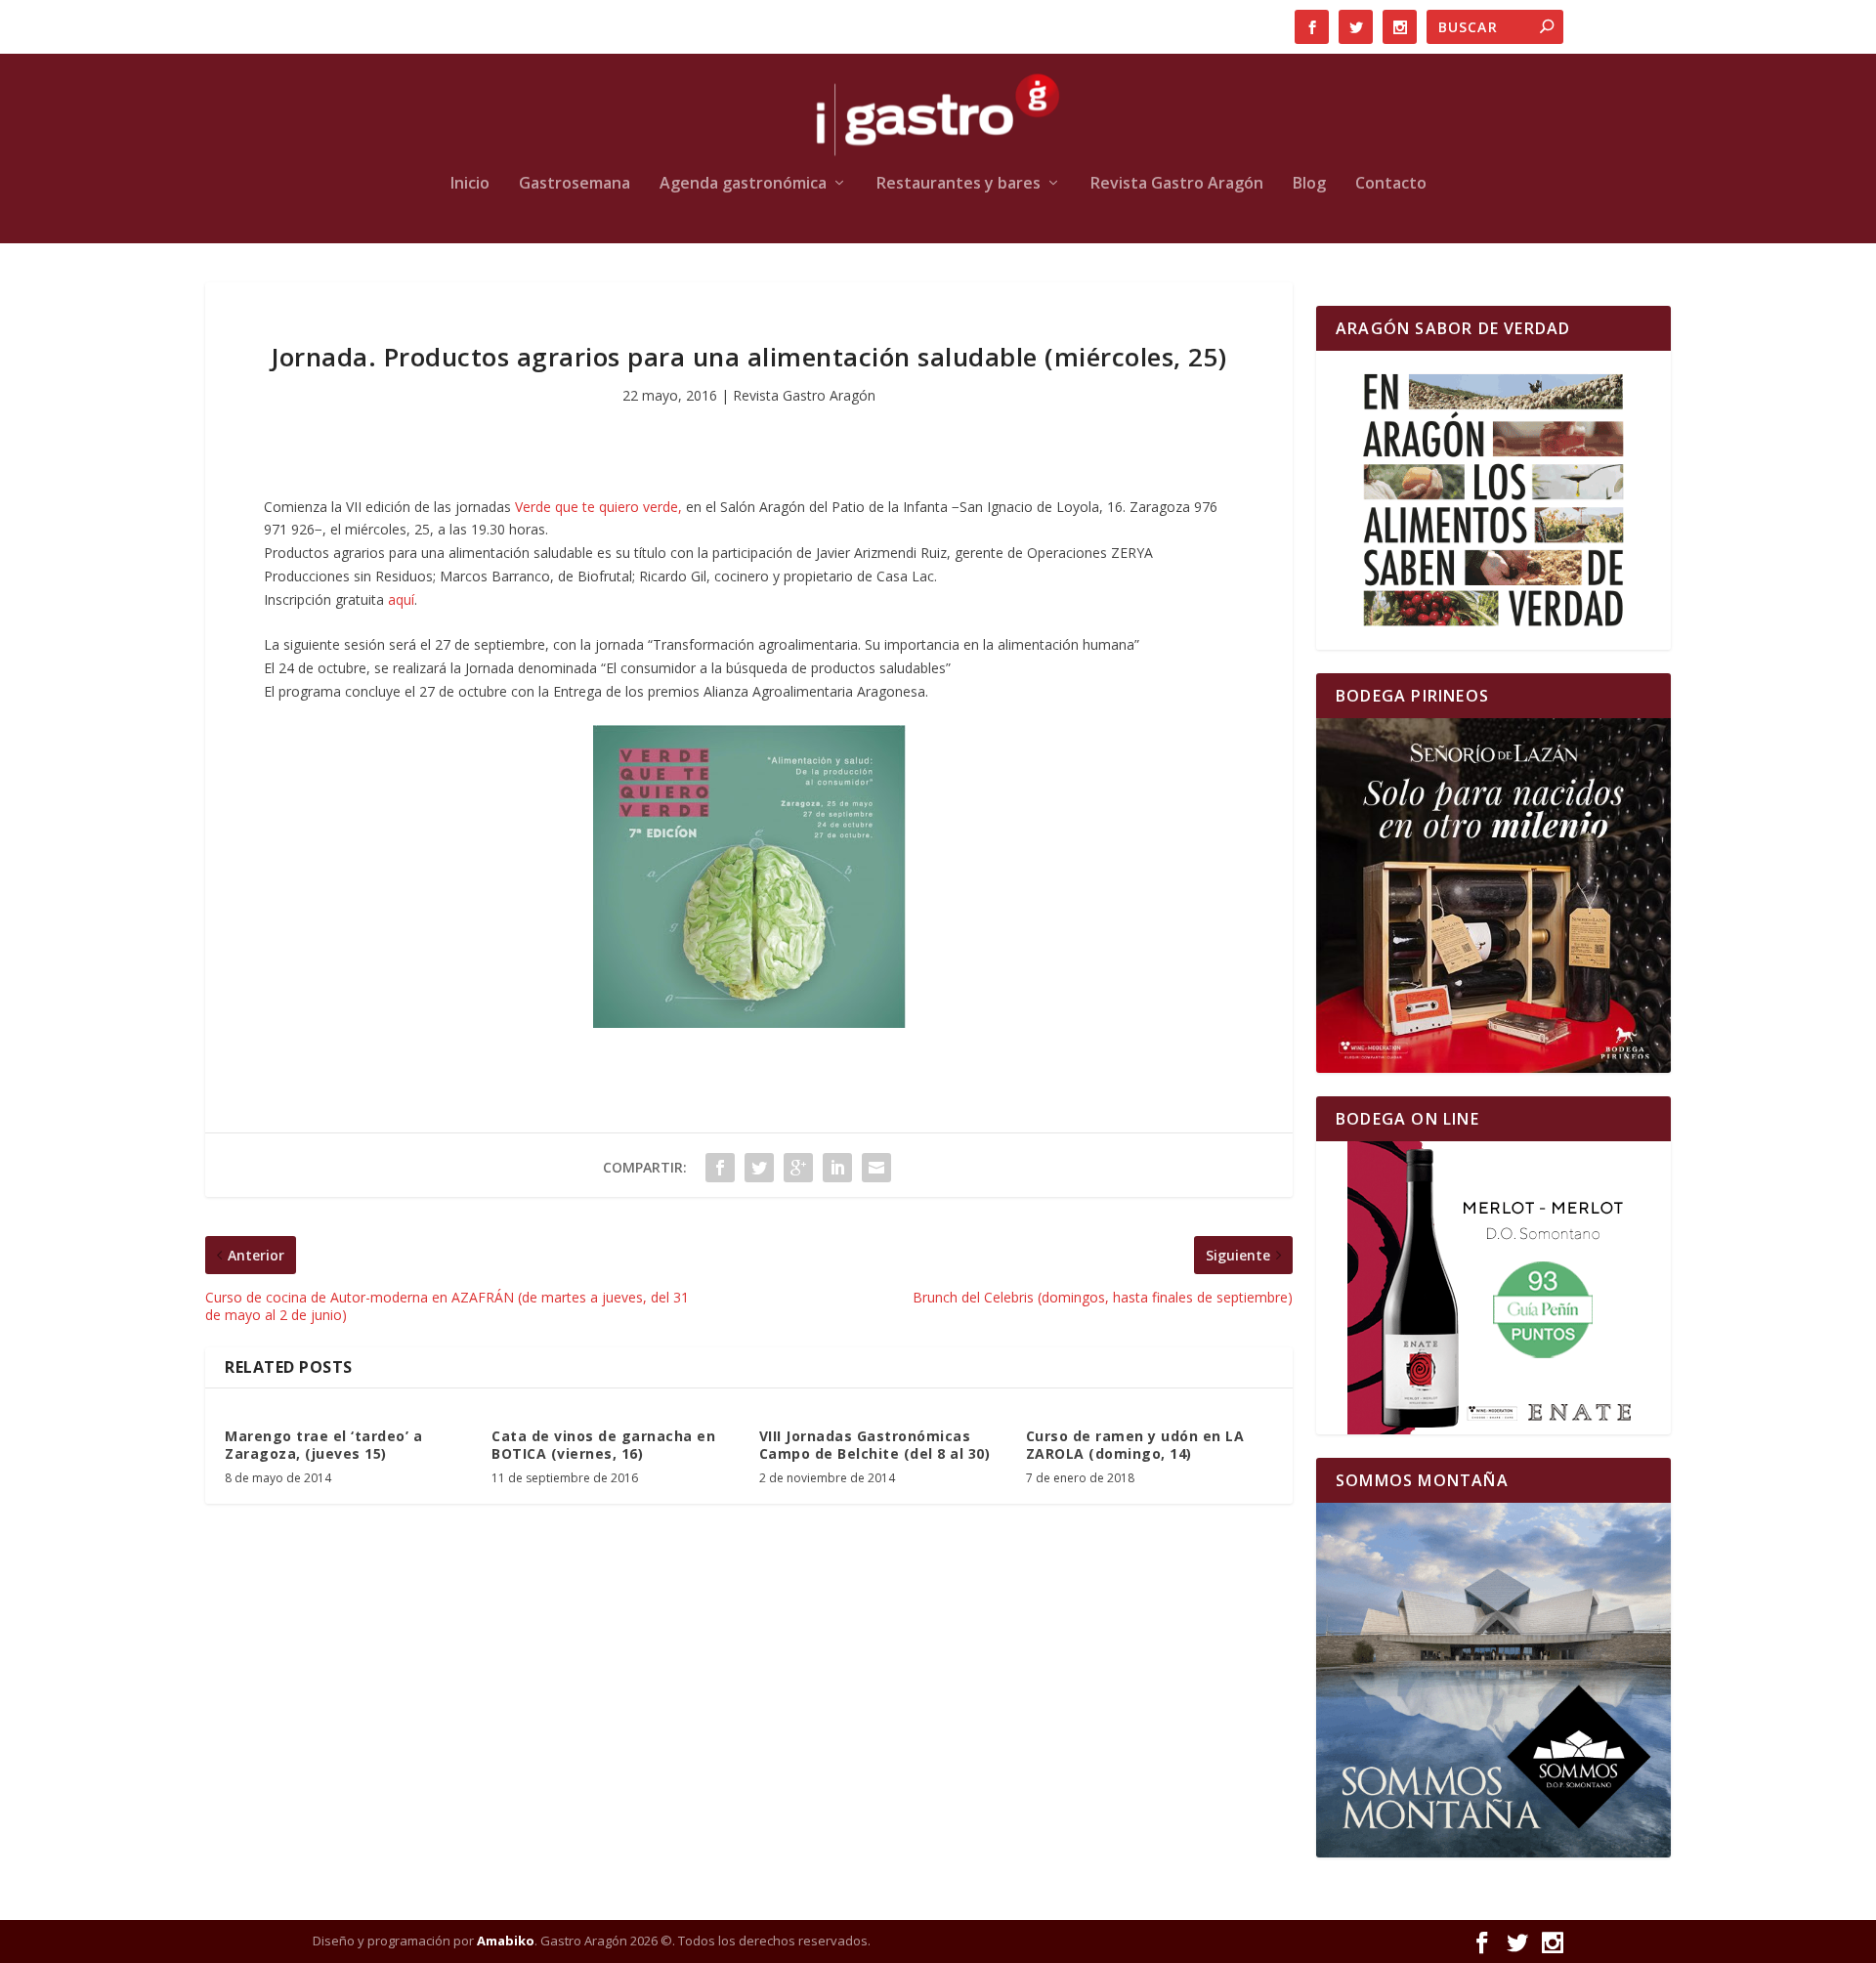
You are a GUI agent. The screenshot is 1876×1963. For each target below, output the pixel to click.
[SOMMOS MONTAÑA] (1493, 1680)
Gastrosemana (575, 184)
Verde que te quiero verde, (600, 507)
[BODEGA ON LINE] (1493, 1288)
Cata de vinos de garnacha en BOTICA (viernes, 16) (603, 1445)
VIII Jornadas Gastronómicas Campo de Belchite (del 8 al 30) (875, 1445)
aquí (401, 599)
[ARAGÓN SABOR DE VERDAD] (1493, 500)
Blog (1309, 184)
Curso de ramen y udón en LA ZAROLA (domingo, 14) (1135, 1445)
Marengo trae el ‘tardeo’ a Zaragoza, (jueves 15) (323, 1445)
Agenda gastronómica (743, 184)
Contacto (1391, 184)
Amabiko (506, 1941)
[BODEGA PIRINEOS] (1493, 896)
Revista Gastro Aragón (1177, 184)
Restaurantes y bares (959, 184)
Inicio (470, 184)
